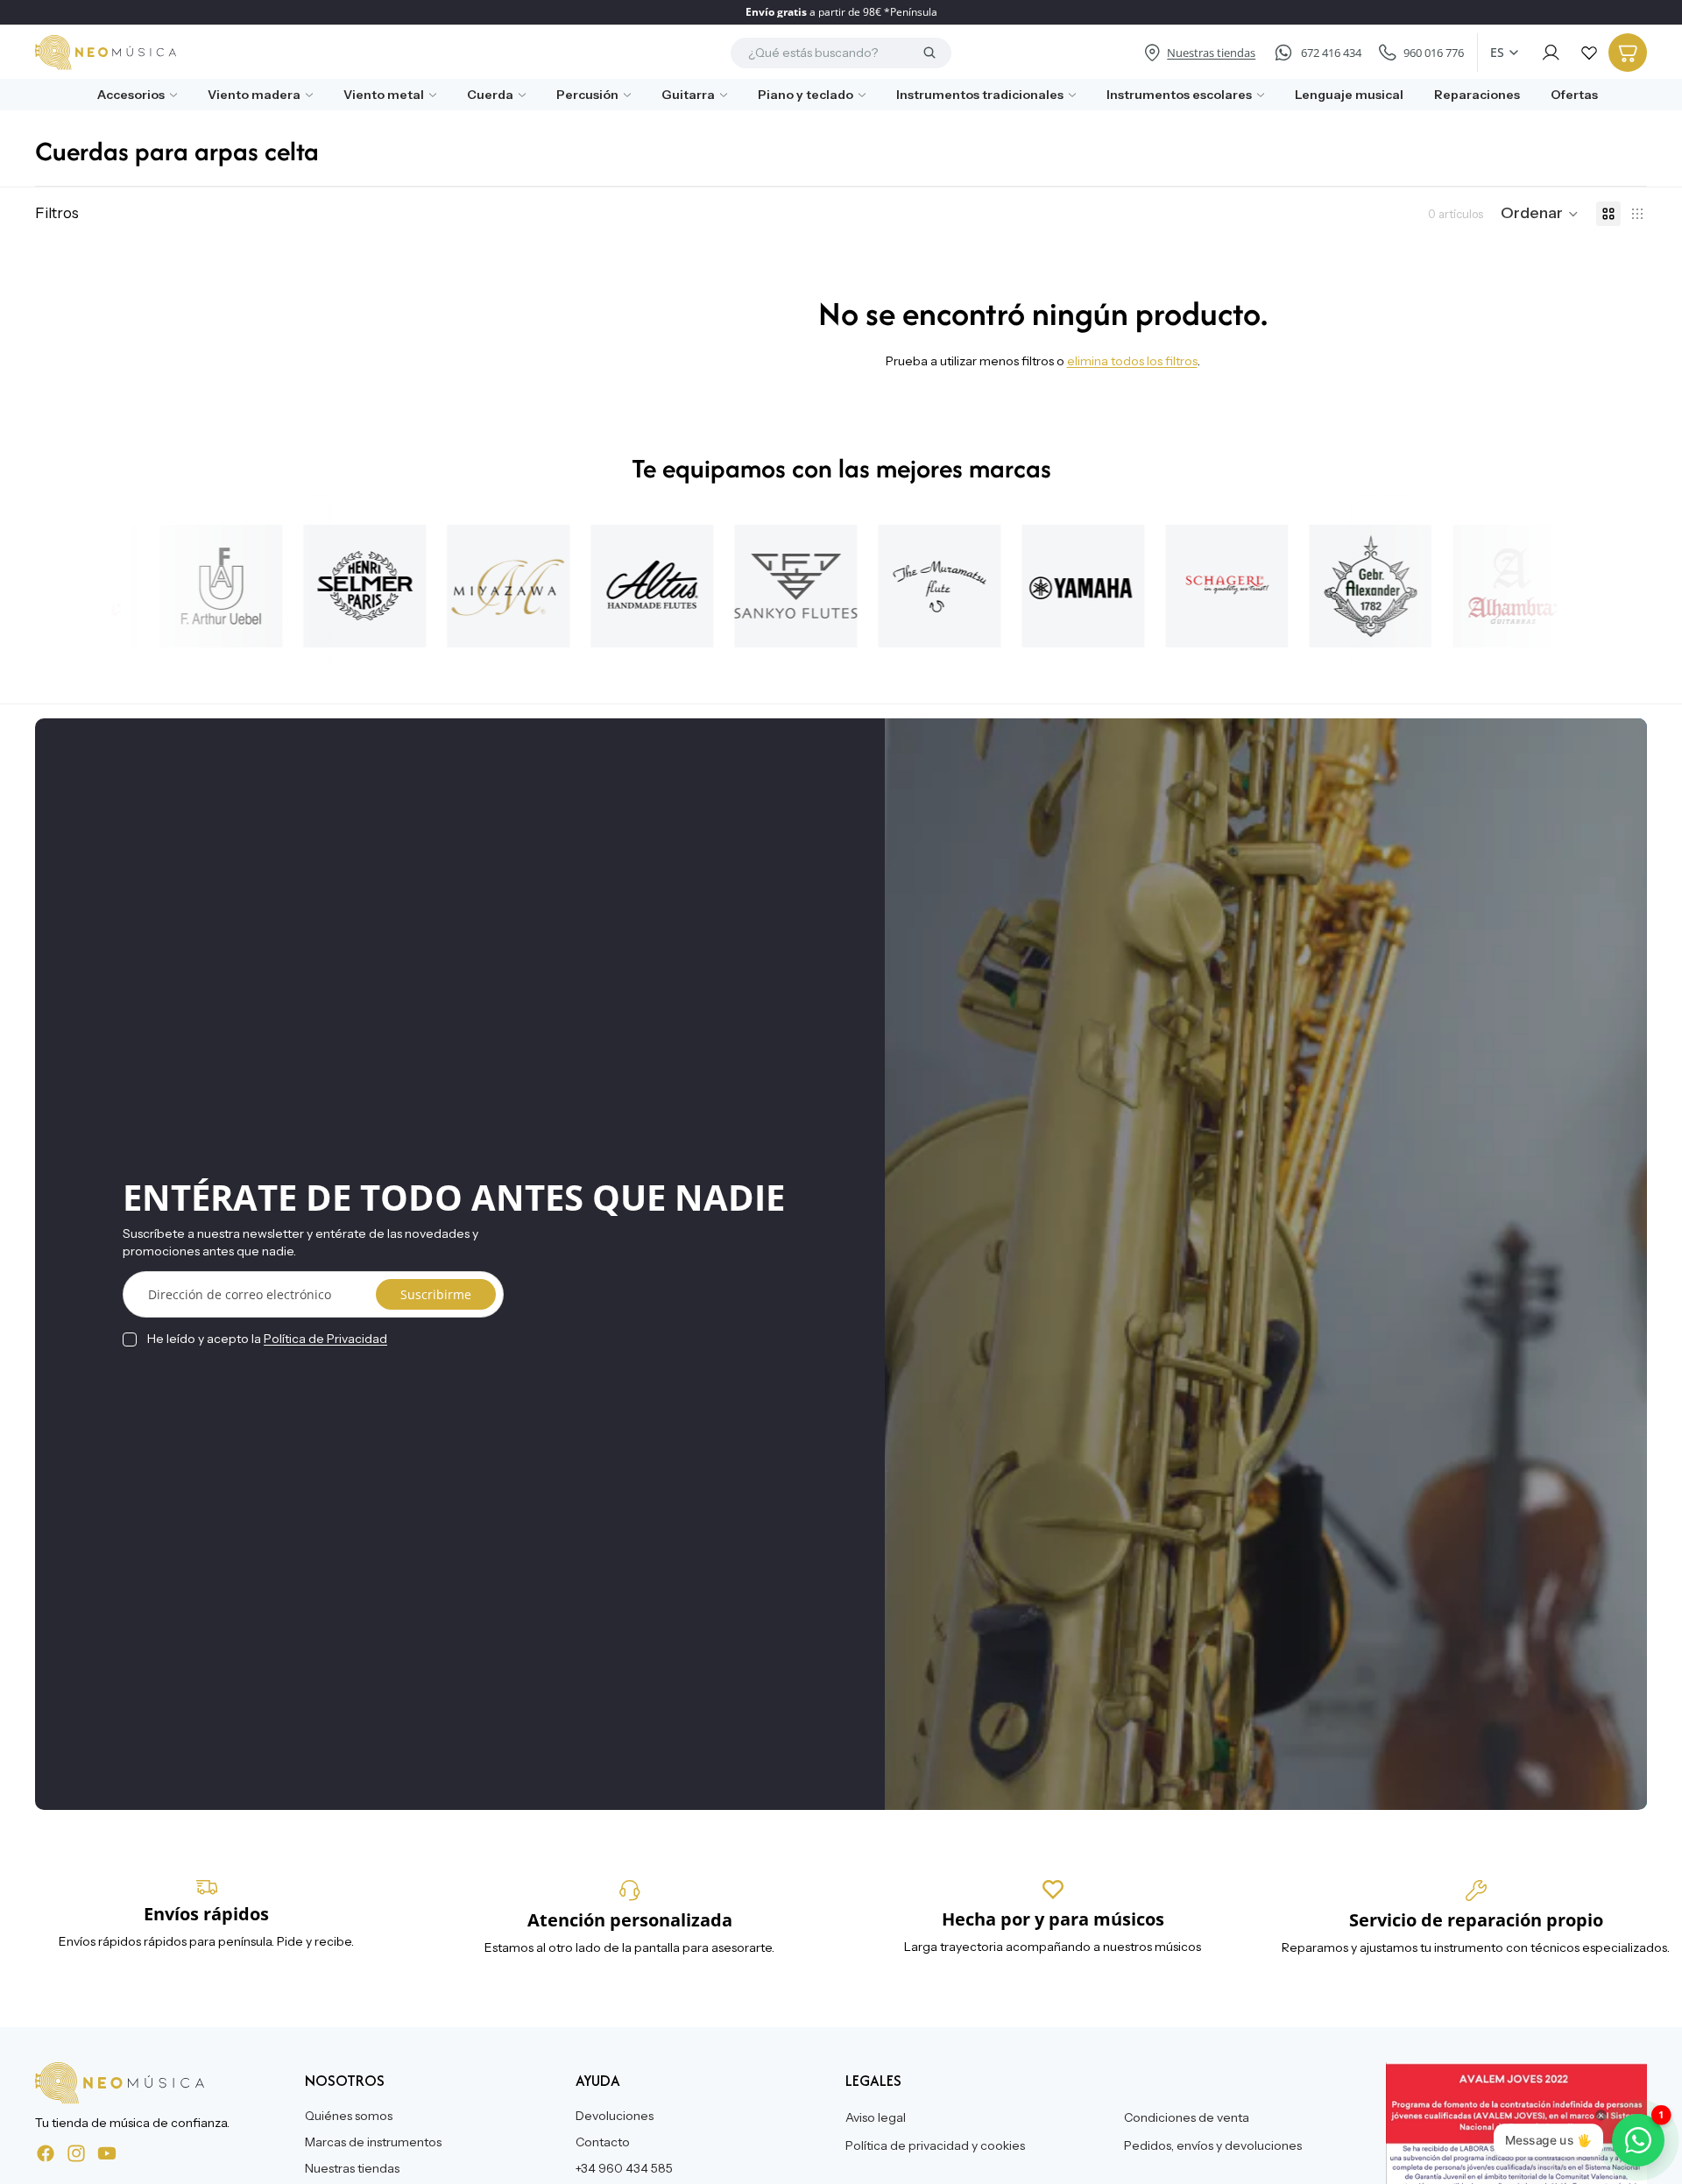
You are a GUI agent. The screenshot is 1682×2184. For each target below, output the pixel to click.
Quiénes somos (349, 2116)
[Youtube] (107, 2152)
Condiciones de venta (1187, 2117)
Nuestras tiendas (352, 2167)
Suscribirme (436, 1294)
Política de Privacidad (325, 1339)
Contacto (603, 2142)
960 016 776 (1434, 53)
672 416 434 (1331, 53)
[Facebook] (46, 2152)
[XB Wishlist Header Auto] (1589, 53)
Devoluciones (615, 2116)
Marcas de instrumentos (373, 2142)
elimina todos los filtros (1132, 361)
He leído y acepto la (267, 1339)
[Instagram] (76, 2152)
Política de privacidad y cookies (935, 2145)
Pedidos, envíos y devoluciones (1213, 2145)
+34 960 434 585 (624, 2167)
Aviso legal (876, 2117)
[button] (1540, 214)
